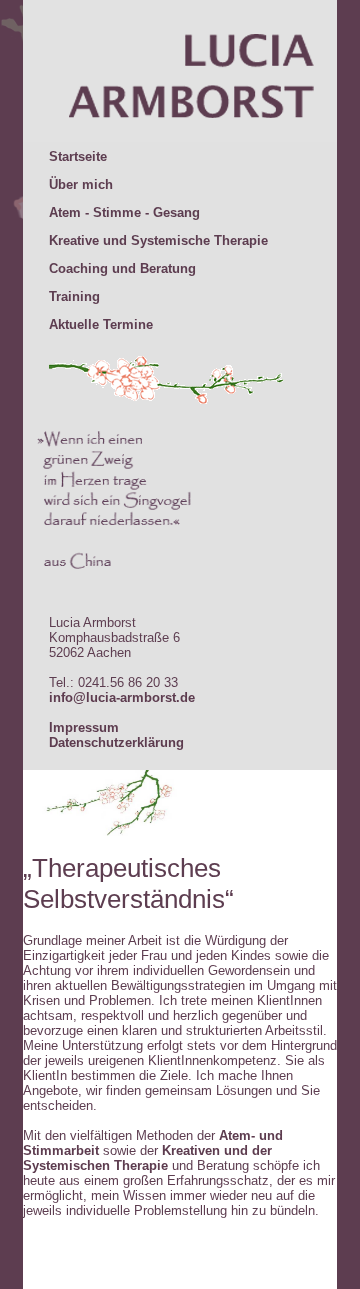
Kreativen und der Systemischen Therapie (147, 1158)
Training (74, 296)
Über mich (81, 184)
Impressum (84, 727)
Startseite (78, 156)
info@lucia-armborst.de (122, 697)
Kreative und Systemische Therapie (158, 240)
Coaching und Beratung (122, 268)
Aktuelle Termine (101, 324)
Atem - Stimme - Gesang (124, 212)
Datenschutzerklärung (116, 742)
